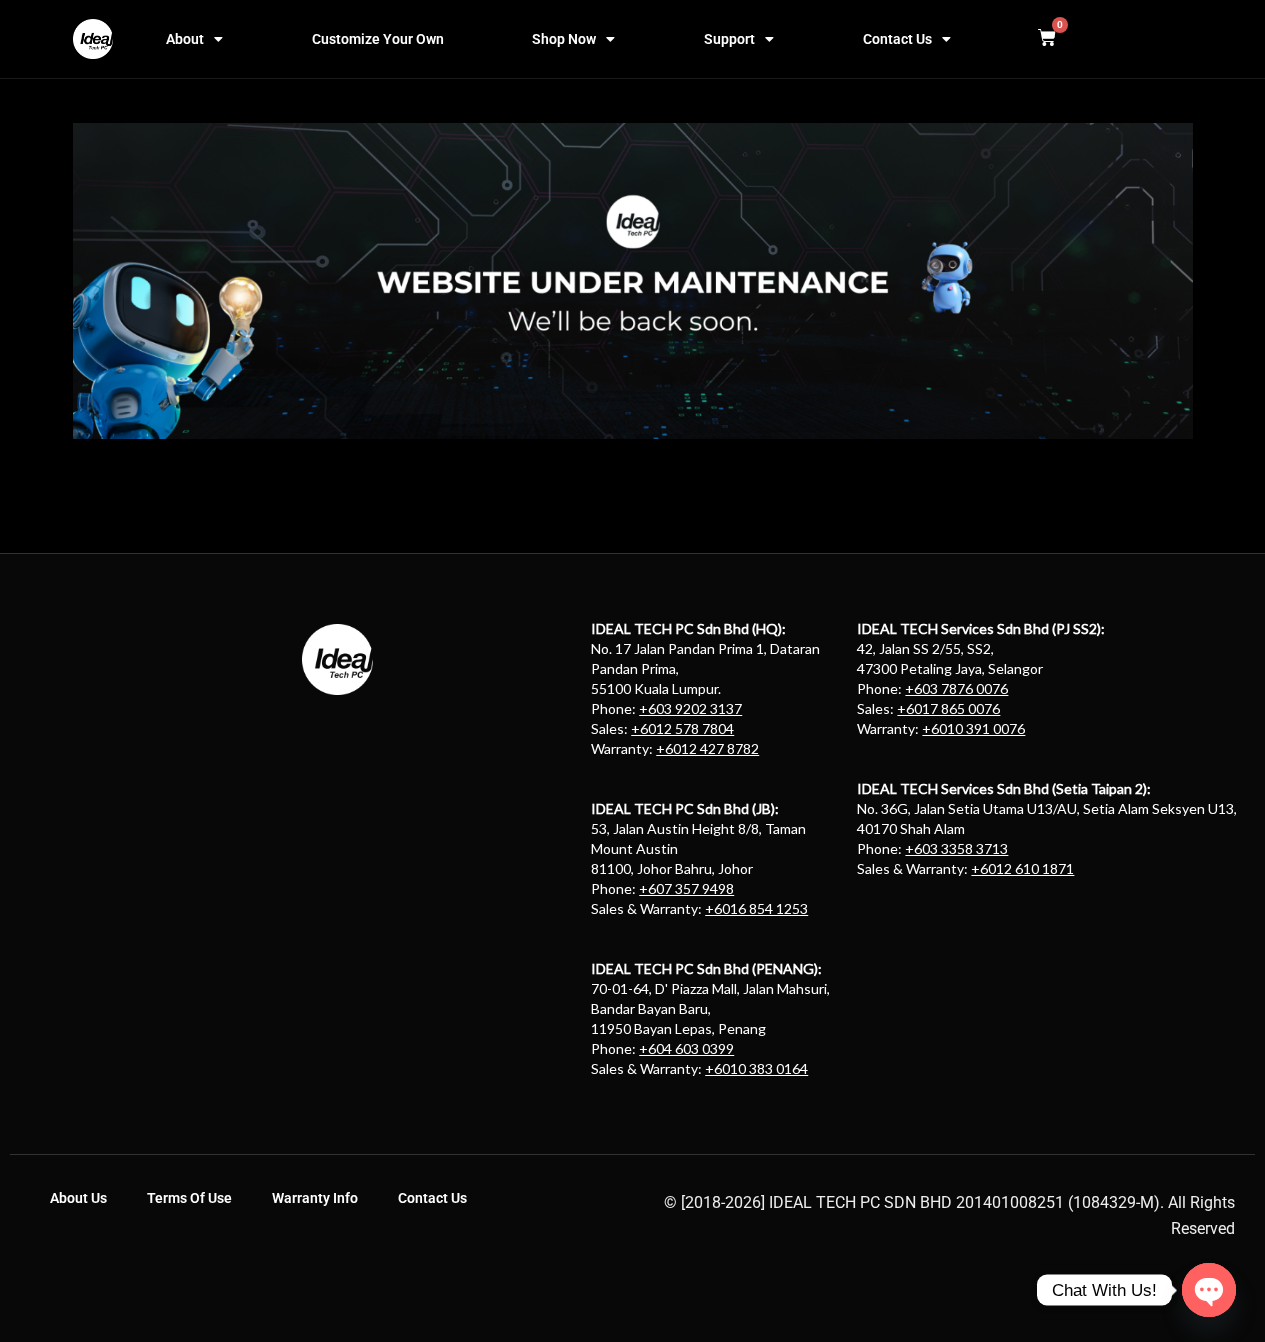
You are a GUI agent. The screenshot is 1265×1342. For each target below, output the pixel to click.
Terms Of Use (189, 1198)
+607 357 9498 (686, 888)
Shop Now (564, 39)
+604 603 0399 (686, 1048)
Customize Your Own (378, 39)
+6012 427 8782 (707, 748)
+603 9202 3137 (690, 708)
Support (729, 39)
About (185, 39)
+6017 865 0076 (948, 708)
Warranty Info (315, 1198)
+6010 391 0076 (973, 728)
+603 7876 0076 (956, 688)
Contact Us (897, 39)
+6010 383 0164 (756, 1068)
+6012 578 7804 (682, 728)
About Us (78, 1198)
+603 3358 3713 (956, 848)
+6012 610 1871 (1022, 868)
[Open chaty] (1209, 1290)
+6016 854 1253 (756, 908)
